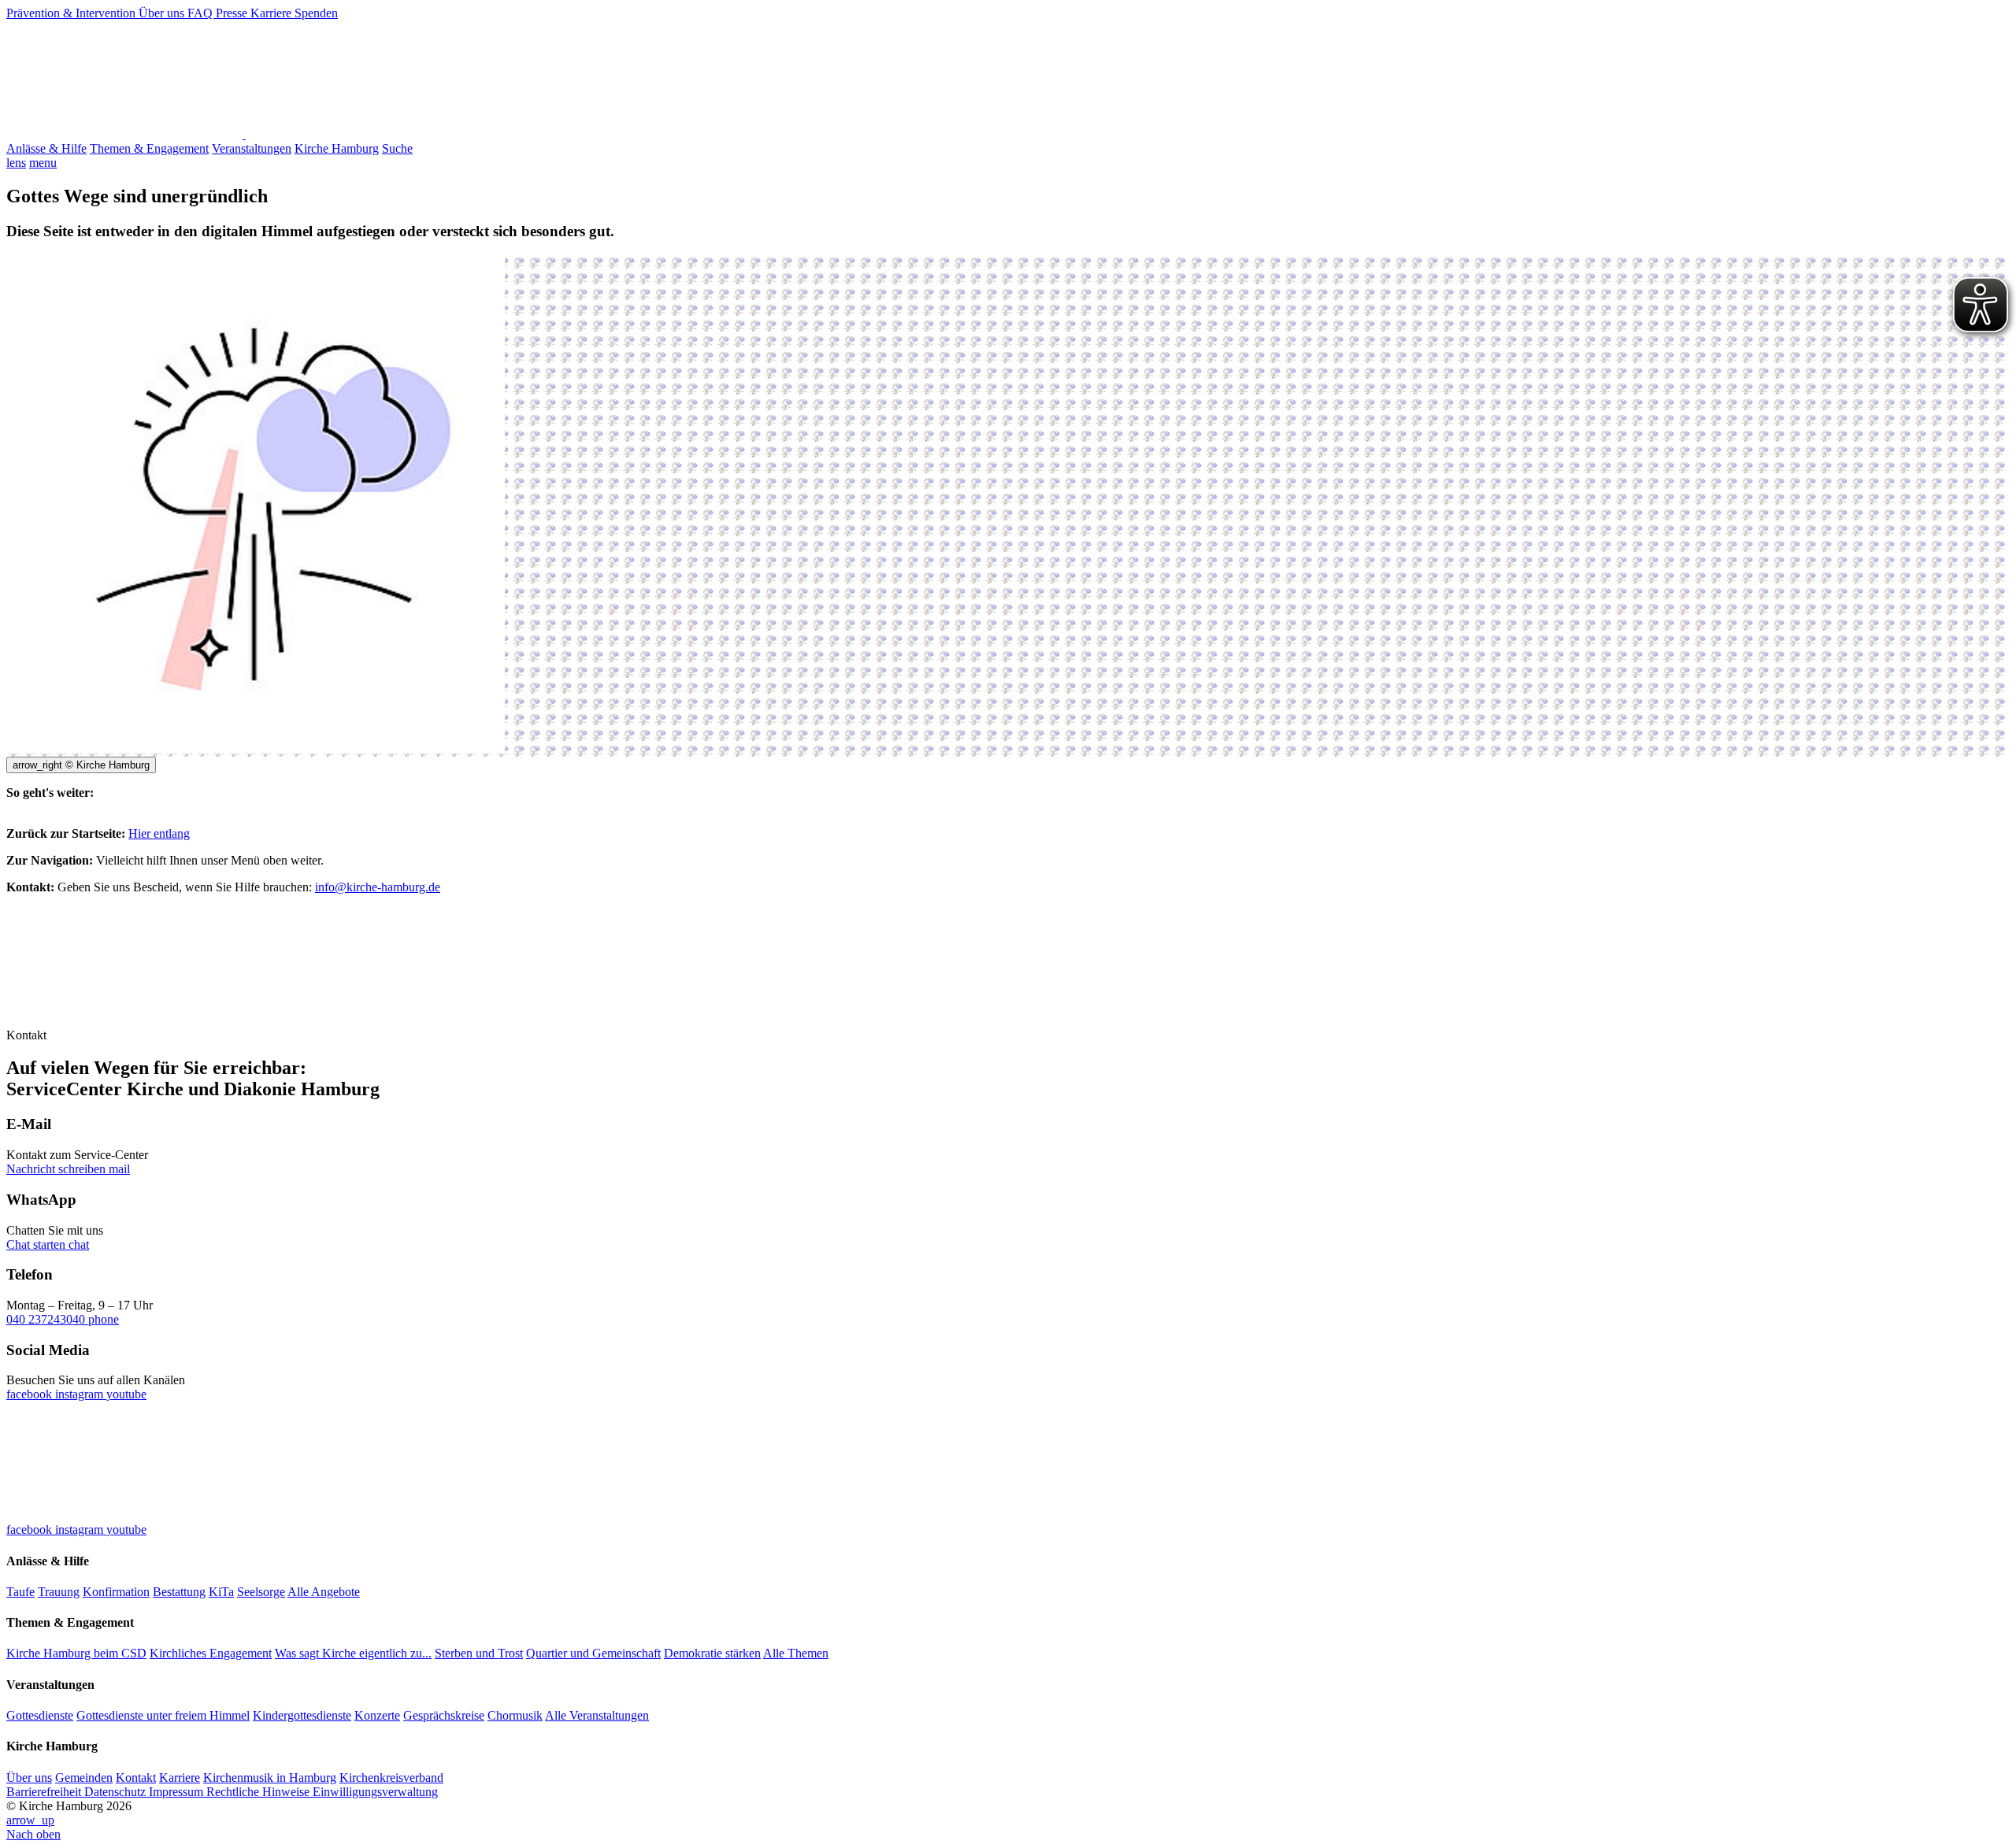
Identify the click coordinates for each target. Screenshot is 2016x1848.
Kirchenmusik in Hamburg (270, 1778)
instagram (81, 1394)
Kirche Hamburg (337, 148)
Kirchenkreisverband (391, 1778)
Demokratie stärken (712, 1653)
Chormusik (515, 1715)
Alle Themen (796, 1653)
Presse (233, 13)
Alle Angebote (324, 1592)
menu (43, 163)
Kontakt (136, 1778)
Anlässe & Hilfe (46, 148)
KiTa (221, 1592)
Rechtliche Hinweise (259, 1792)
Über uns (163, 13)
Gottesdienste (40, 1715)
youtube (126, 1394)
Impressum (178, 1792)
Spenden (316, 13)
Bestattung (179, 1592)
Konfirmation (116, 1592)
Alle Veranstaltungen (597, 1715)
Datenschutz (117, 1792)
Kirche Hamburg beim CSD (76, 1653)
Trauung (59, 1592)
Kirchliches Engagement (211, 1653)
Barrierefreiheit (45, 1792)
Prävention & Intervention (72, 13)
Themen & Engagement (149, 148)
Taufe (20, 1592)
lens (16, 163)
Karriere (272, 13)
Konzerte (377, 1715)
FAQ (202, 13)
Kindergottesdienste (302, 1715)
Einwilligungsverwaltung (375, 1792)
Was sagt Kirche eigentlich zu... (353, 1653)
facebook (31, 1394)
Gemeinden (84, 1778)
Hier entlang (159, 833)
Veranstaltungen (252, 148)
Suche (397, 148)
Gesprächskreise (444, 1715)
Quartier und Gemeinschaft (593, 1653)
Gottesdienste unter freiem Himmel (163, 1715)
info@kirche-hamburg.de (378, 887)
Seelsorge (261, 1592)
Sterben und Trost (479, 1653)
